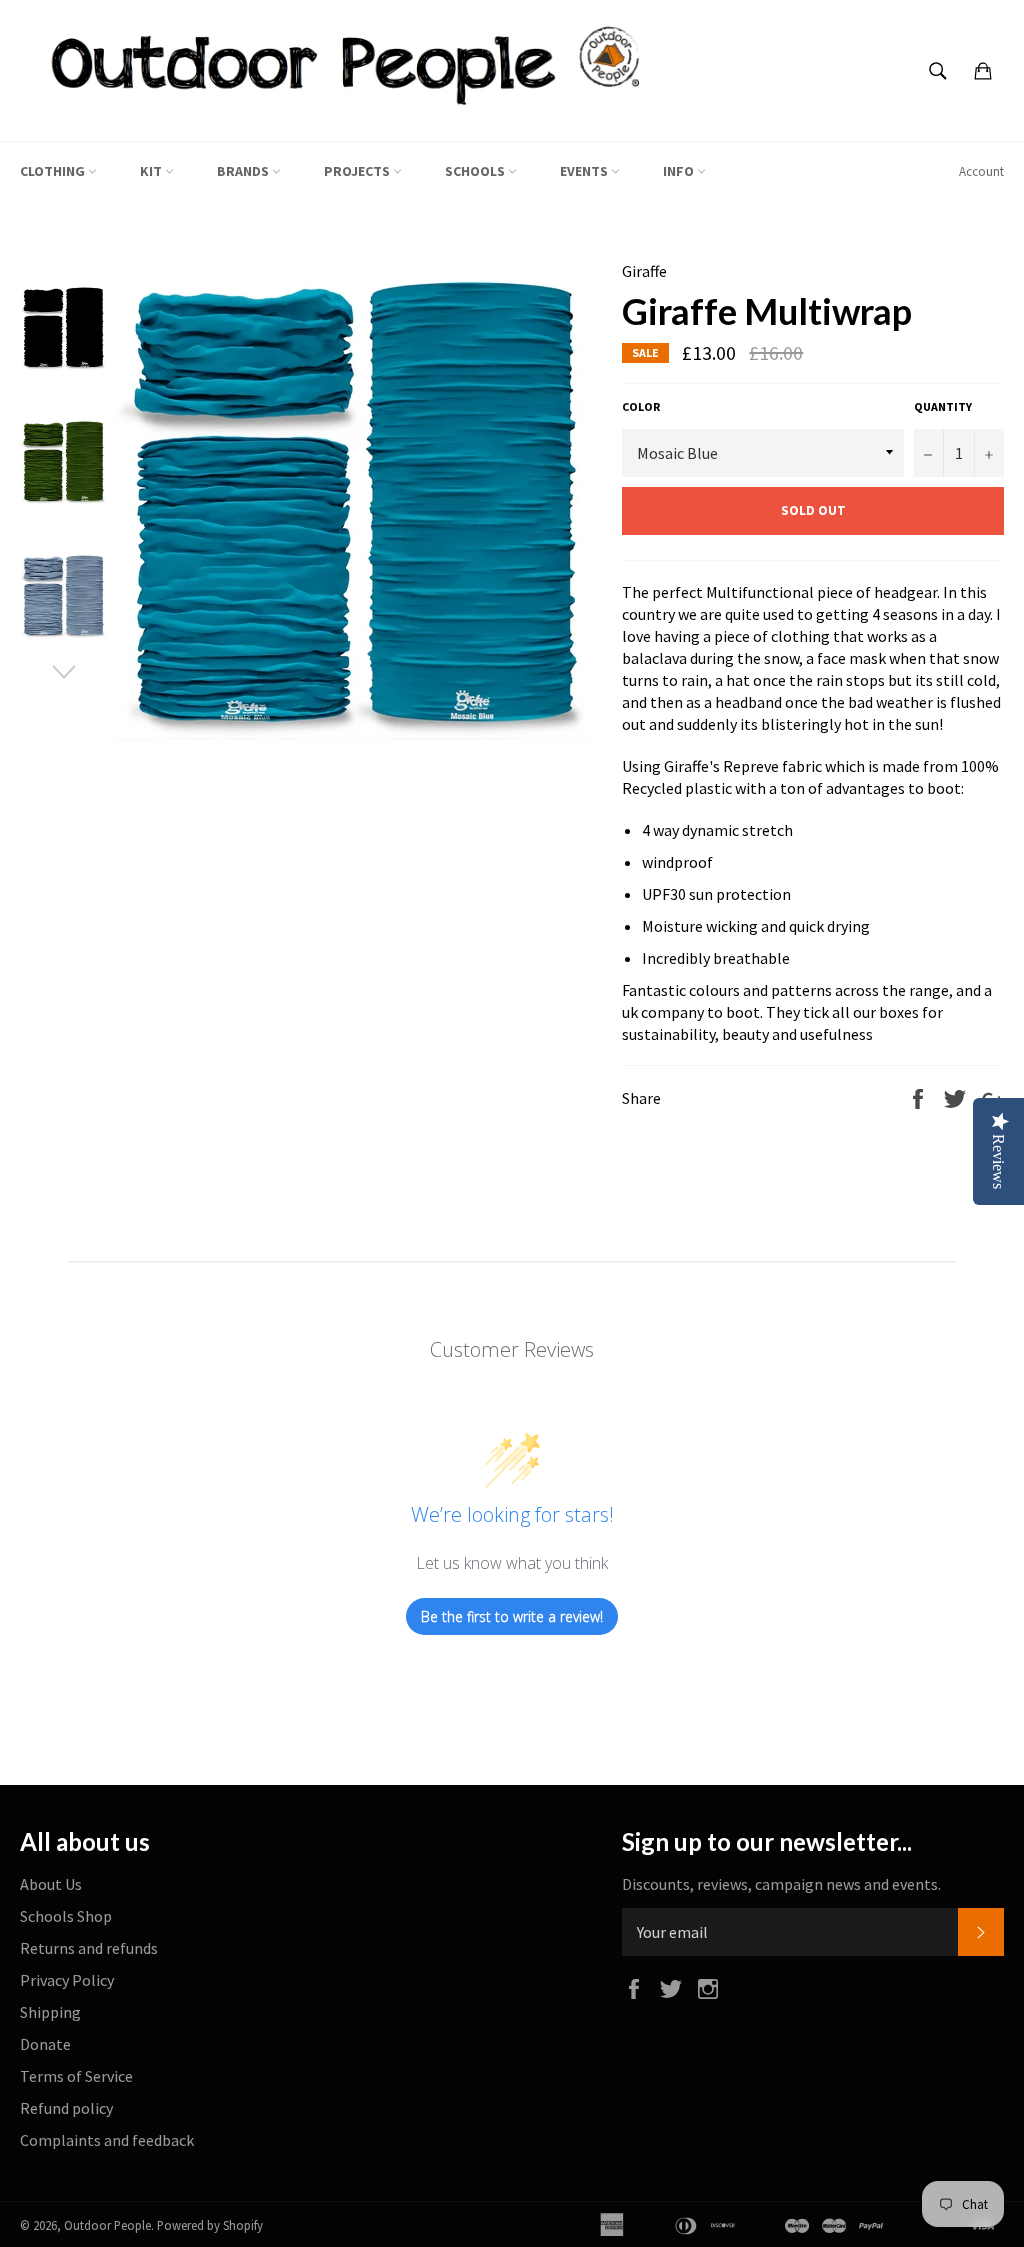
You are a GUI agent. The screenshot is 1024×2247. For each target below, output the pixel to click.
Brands (244, 171)
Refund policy (66, 2108)
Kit (152, 171)
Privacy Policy (67, 1980)
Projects (358, 171)
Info (680, 171)
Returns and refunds (89, 1948)
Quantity (943, 406)
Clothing (54, 171)
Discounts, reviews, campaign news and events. (781, 1884)
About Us (51, 1884)
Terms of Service (76, 2076)
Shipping (50, 2012)
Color (641, 406)
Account (981, 171)
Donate (45, 2044)
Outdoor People (107, 2225)
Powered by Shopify (210, 2225)
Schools (476, 171)
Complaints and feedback (107, 2140)
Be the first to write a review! (512, 1616)
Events (585, 171)
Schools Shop (66, 1916)
